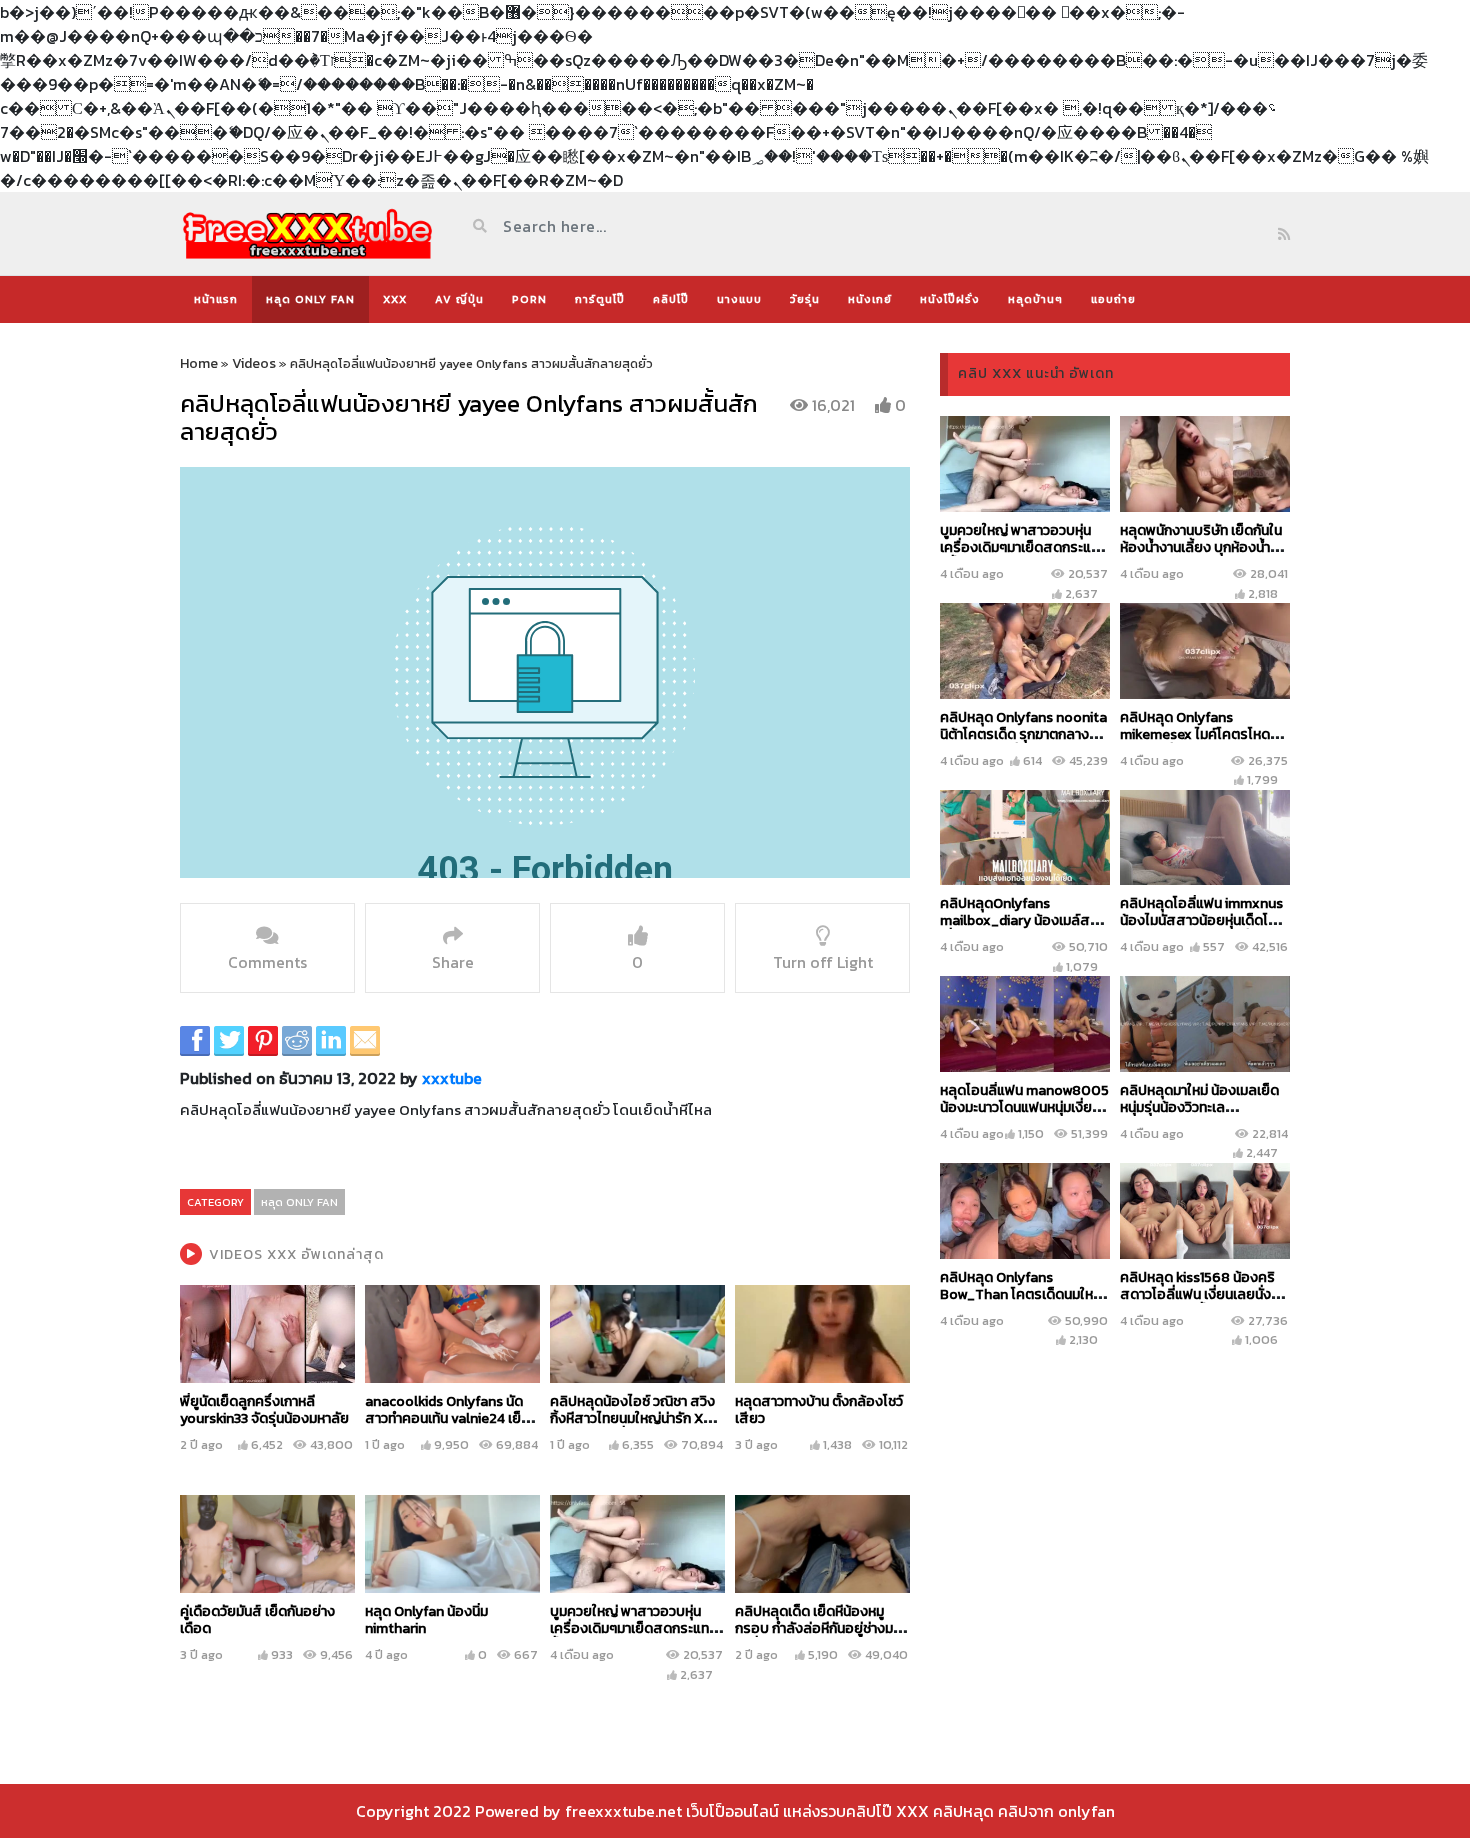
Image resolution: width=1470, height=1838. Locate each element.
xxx (395, 299)
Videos (254, 363)
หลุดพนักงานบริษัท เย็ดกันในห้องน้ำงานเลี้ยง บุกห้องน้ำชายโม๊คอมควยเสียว (1201, 547)
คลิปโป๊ (671, 299)
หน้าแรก (216, 299)
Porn (529, 299)
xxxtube (452, 1078)
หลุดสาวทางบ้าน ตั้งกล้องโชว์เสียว (819, 1410)
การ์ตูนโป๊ (600, 299)
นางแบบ (739, 299)
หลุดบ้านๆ (1035, 299)
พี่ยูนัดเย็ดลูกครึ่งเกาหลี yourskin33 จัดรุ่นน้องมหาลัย (264, 1410)
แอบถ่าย (1113, 299)
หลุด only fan (310, 299)
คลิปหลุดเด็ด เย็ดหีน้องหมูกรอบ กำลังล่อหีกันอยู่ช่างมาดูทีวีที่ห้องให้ (821, 1628)
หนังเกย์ (870, 299)
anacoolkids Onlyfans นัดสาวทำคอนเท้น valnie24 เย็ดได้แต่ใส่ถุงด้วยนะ (447, 1418)
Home (199, 363)
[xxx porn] (307, 233)
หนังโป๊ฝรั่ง (950, 299)
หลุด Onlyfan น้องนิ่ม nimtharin (426, 1620)
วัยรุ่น (805, 299)
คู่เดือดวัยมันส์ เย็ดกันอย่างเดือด (257, 1620)
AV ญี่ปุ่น (459, 299)
